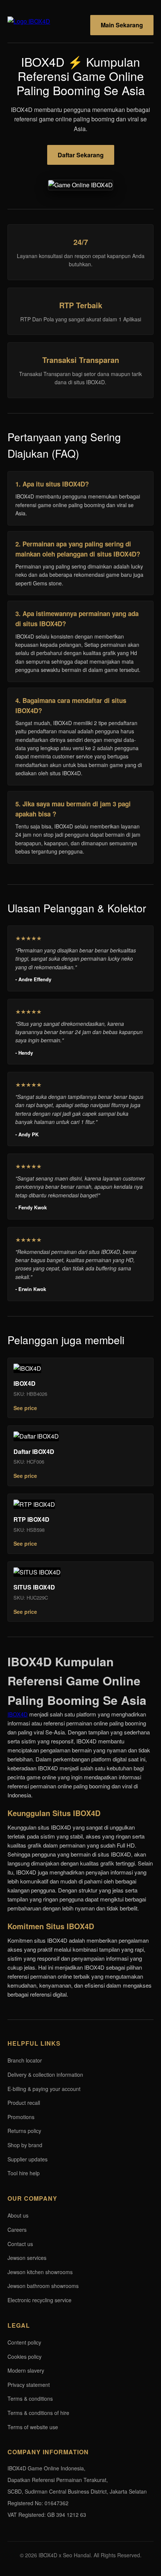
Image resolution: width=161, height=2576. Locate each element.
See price (25, 1408)
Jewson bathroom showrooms (43, 2286)
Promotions (21, 2117)
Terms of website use (33, 2427)
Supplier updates (28, 2159)
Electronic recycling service (40, 2300)
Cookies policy (25, 2357)
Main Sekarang (122, 25)
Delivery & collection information (45, 2075)
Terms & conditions (30, 2398)
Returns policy (24, 2131)
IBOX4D (18, 1714)
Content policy (24, 2342)
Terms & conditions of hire (38, 2413)
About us (18, 2215)
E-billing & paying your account (44, 2089)
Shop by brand (25, 2145)
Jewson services (27, 2258)
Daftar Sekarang (81, 155)
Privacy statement (29, 2385)
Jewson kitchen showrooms (40, 2272)
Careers (17, 2230)
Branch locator (25, 2060)
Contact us (20, 2244)
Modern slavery (26, 2370)
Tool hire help (24, 2173)
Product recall (24, 2103)
